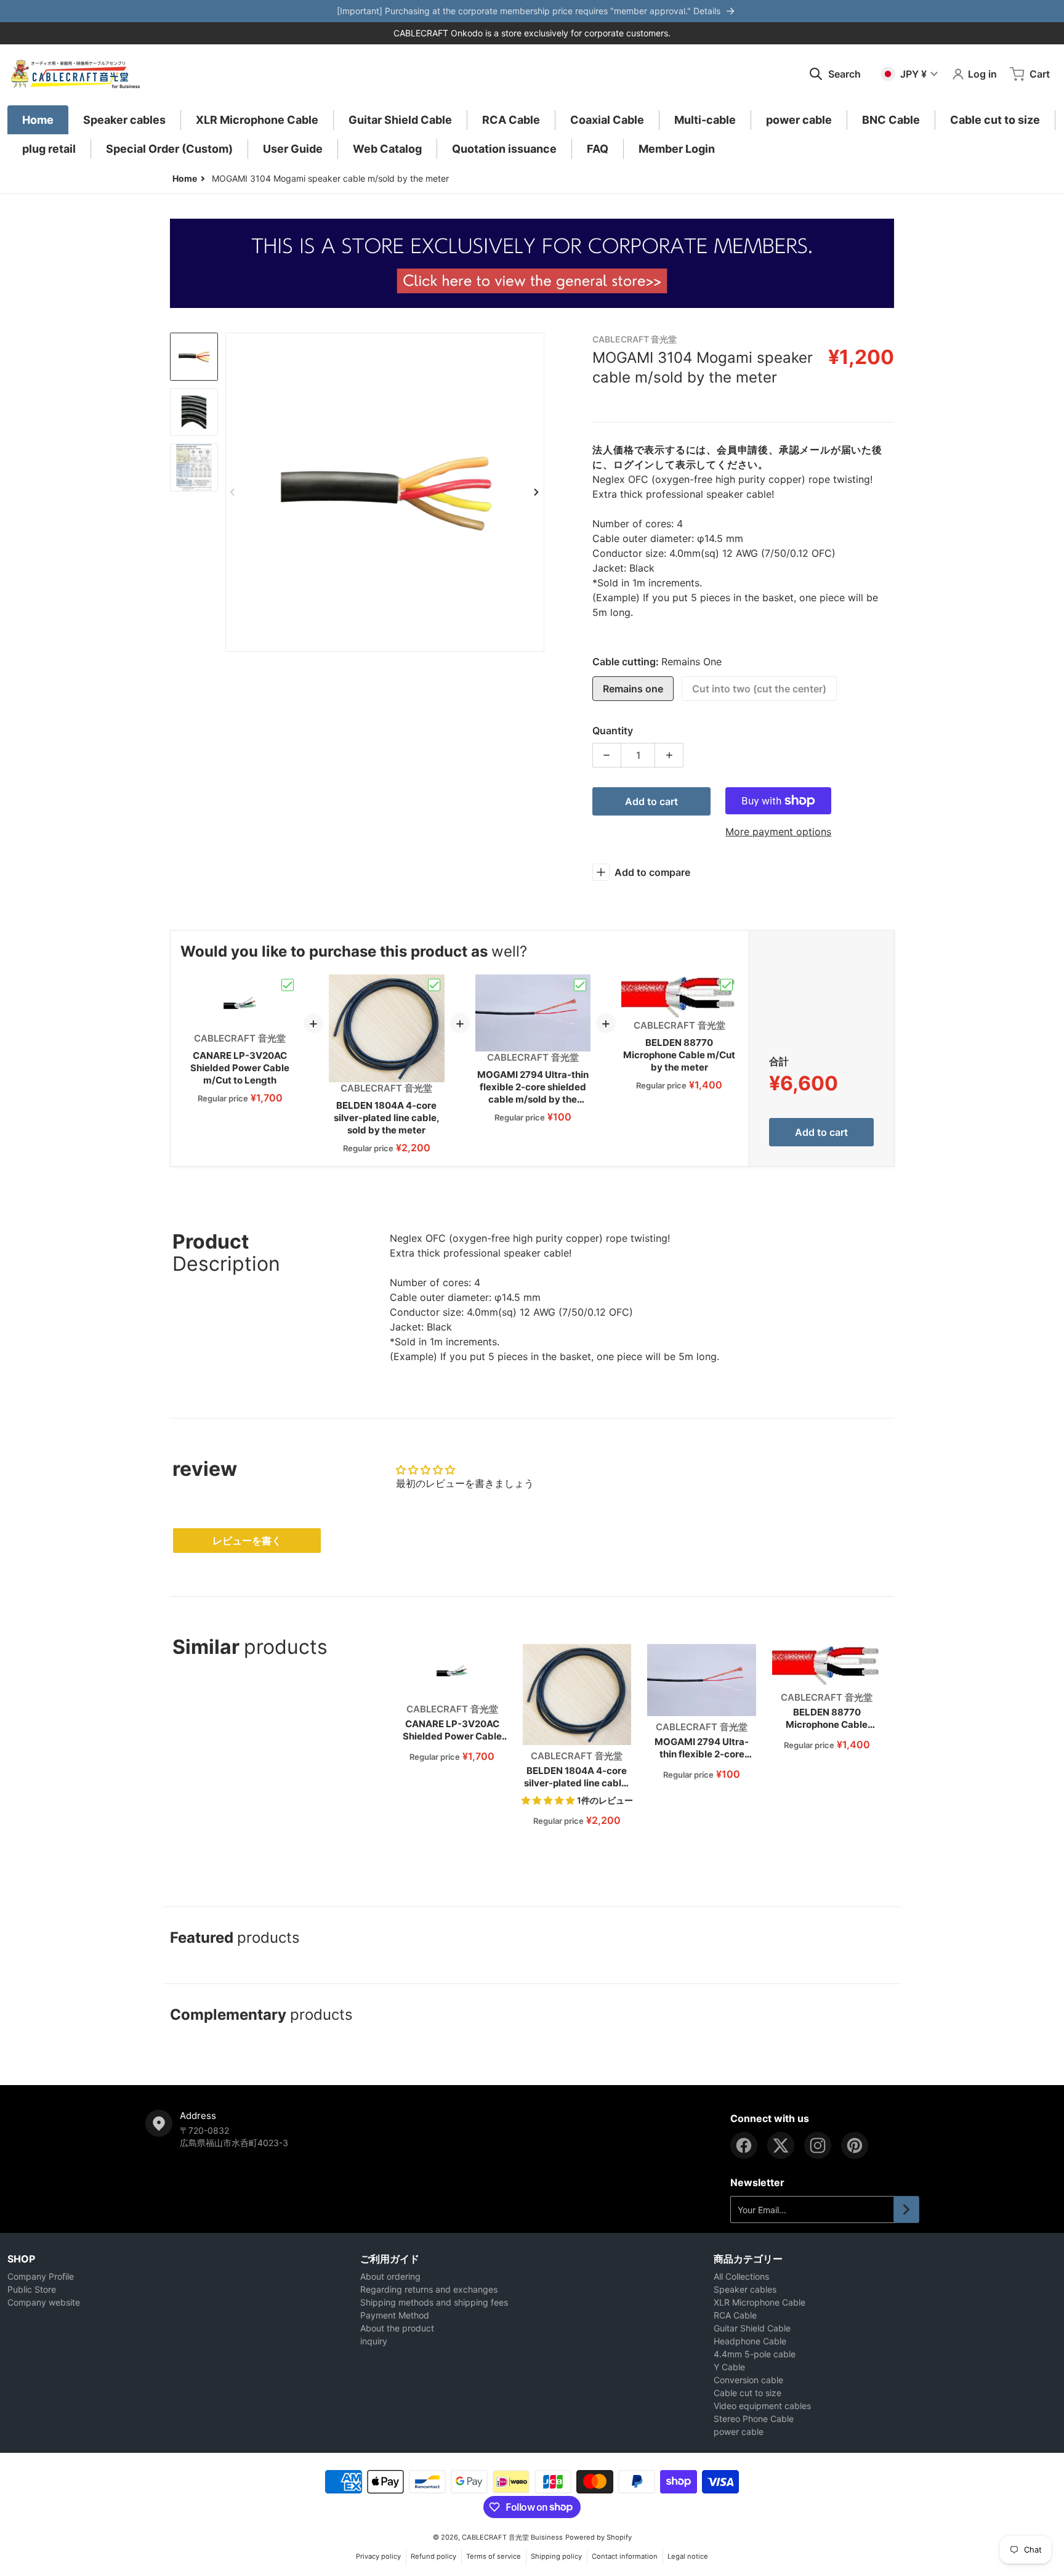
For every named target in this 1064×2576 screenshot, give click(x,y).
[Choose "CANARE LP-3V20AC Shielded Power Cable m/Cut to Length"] (288, 985)
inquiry (374, 2341)
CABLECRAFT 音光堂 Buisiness (512, 2537)
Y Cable (729, 2367)
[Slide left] (233, 492)
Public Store (32, 2289)
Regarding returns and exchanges (429, 2289)
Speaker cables (745, 2289)
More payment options (778, 832)
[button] (549, 1800)
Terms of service (494, 2556)
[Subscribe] (906, 2209)
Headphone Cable (750, 2341)
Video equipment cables (762, 2406)
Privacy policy (378, 2556)
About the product (397, 2328)
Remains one (633, 689)
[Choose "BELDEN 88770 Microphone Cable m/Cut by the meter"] (727, 985)
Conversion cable (748, 2380)
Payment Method (395, 2315)
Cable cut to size (748, 2393)
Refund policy (433, 2556)
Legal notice (688, 2556)
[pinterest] (855, 2145)
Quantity (613, 731)
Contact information (625, 2556)
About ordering (390, 2276)
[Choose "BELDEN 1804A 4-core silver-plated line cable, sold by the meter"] (434, 985)
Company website (44, 2302)
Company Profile (41, 2276)
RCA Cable (735, 2315)
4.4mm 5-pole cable (755, 2354)
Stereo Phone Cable (754, 2419)
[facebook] (744, 2145)
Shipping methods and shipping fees (434, 2302)
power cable (739, 2432)
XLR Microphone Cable (760, 2302)
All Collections (741, 2276)
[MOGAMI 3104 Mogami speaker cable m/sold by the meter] (194, 357)
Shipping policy (556, 2556)
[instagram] (818, 2145)
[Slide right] (537, 492)
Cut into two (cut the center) (759, 689)
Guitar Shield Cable (752, 2328)
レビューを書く (247, 1541)
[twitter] (781, 2145)
